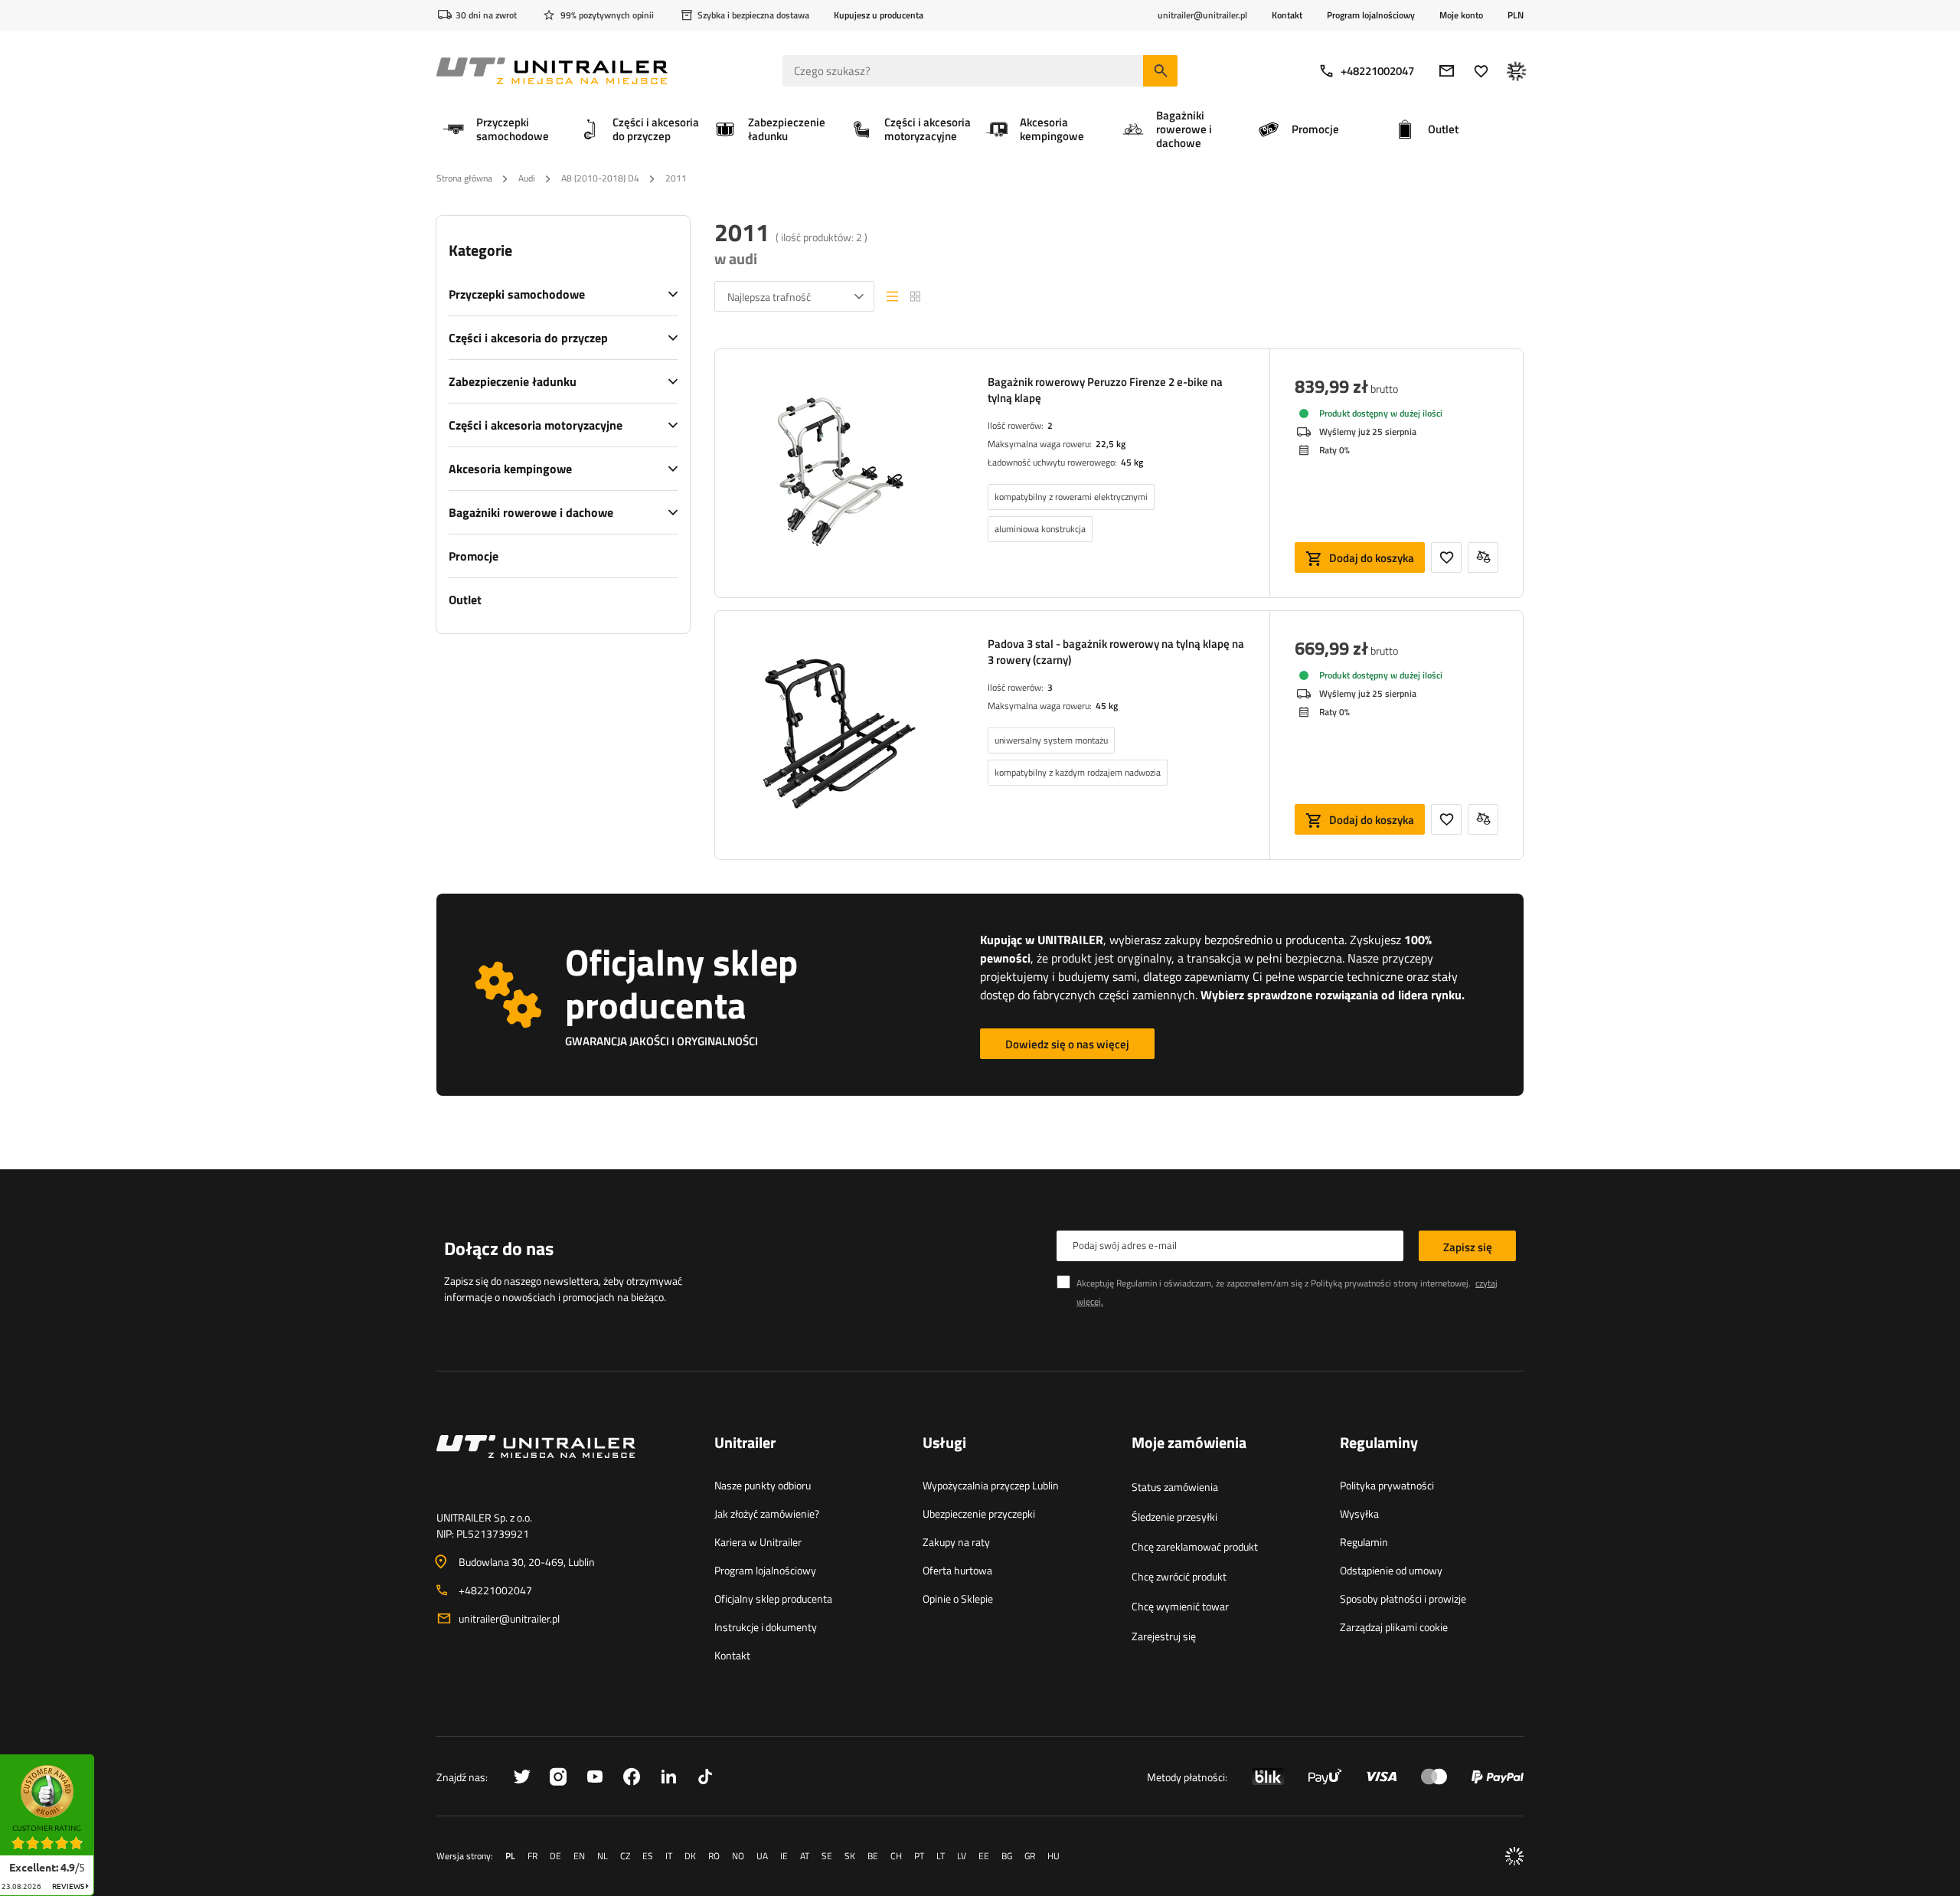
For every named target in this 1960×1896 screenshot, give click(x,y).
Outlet (465, 600)
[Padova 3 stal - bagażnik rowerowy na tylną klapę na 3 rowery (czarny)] (839, 735)
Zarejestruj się (1164, 1636)
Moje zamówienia (1189, 1443)
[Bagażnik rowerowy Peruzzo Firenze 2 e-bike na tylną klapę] (839, 473)
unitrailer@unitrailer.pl (509, 1618)
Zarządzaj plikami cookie (1394, 1627)
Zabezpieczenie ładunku (513, 381)
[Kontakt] (563, 1465)
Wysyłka (1359, 1514)
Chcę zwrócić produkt (1179, 1576)
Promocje (474, 556)
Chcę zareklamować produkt (1195, 1546)
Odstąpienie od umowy (1391, 1570)
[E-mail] (1447, 71)
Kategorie (480, 250)
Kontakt (1287, 15)
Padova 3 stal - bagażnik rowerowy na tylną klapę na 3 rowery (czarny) (1116, 652)
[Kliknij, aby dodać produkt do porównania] (1483, 557)
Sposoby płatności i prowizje (1403, 1599)
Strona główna (464, 178)
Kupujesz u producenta (879, 15)
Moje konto (1461, 15)
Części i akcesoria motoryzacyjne (536, 425)
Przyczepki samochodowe (517, 294)
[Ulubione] (1481, 71)
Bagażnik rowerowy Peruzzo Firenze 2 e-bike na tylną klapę (1105, 390)
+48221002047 (1377, 71)
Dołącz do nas (499, 1248)
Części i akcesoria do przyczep (528, 338)
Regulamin (1364, 1542)
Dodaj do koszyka (1372, 558)
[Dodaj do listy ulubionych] (1446, 557)
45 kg (1132, 462)
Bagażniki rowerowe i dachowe (531, 512)
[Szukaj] (1160, 71)
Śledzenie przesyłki (1174, 1517)
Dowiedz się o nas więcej (1067, 1044)
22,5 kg (1111, 444)
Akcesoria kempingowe (510, 469)
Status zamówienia (1175, 1487)
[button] (102, 1759)
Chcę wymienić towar (1180, 1606)
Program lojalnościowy (1371, 15)
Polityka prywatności (1387, 1485)
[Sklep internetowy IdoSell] (1514, 1856)
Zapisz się (1468, 1247)
